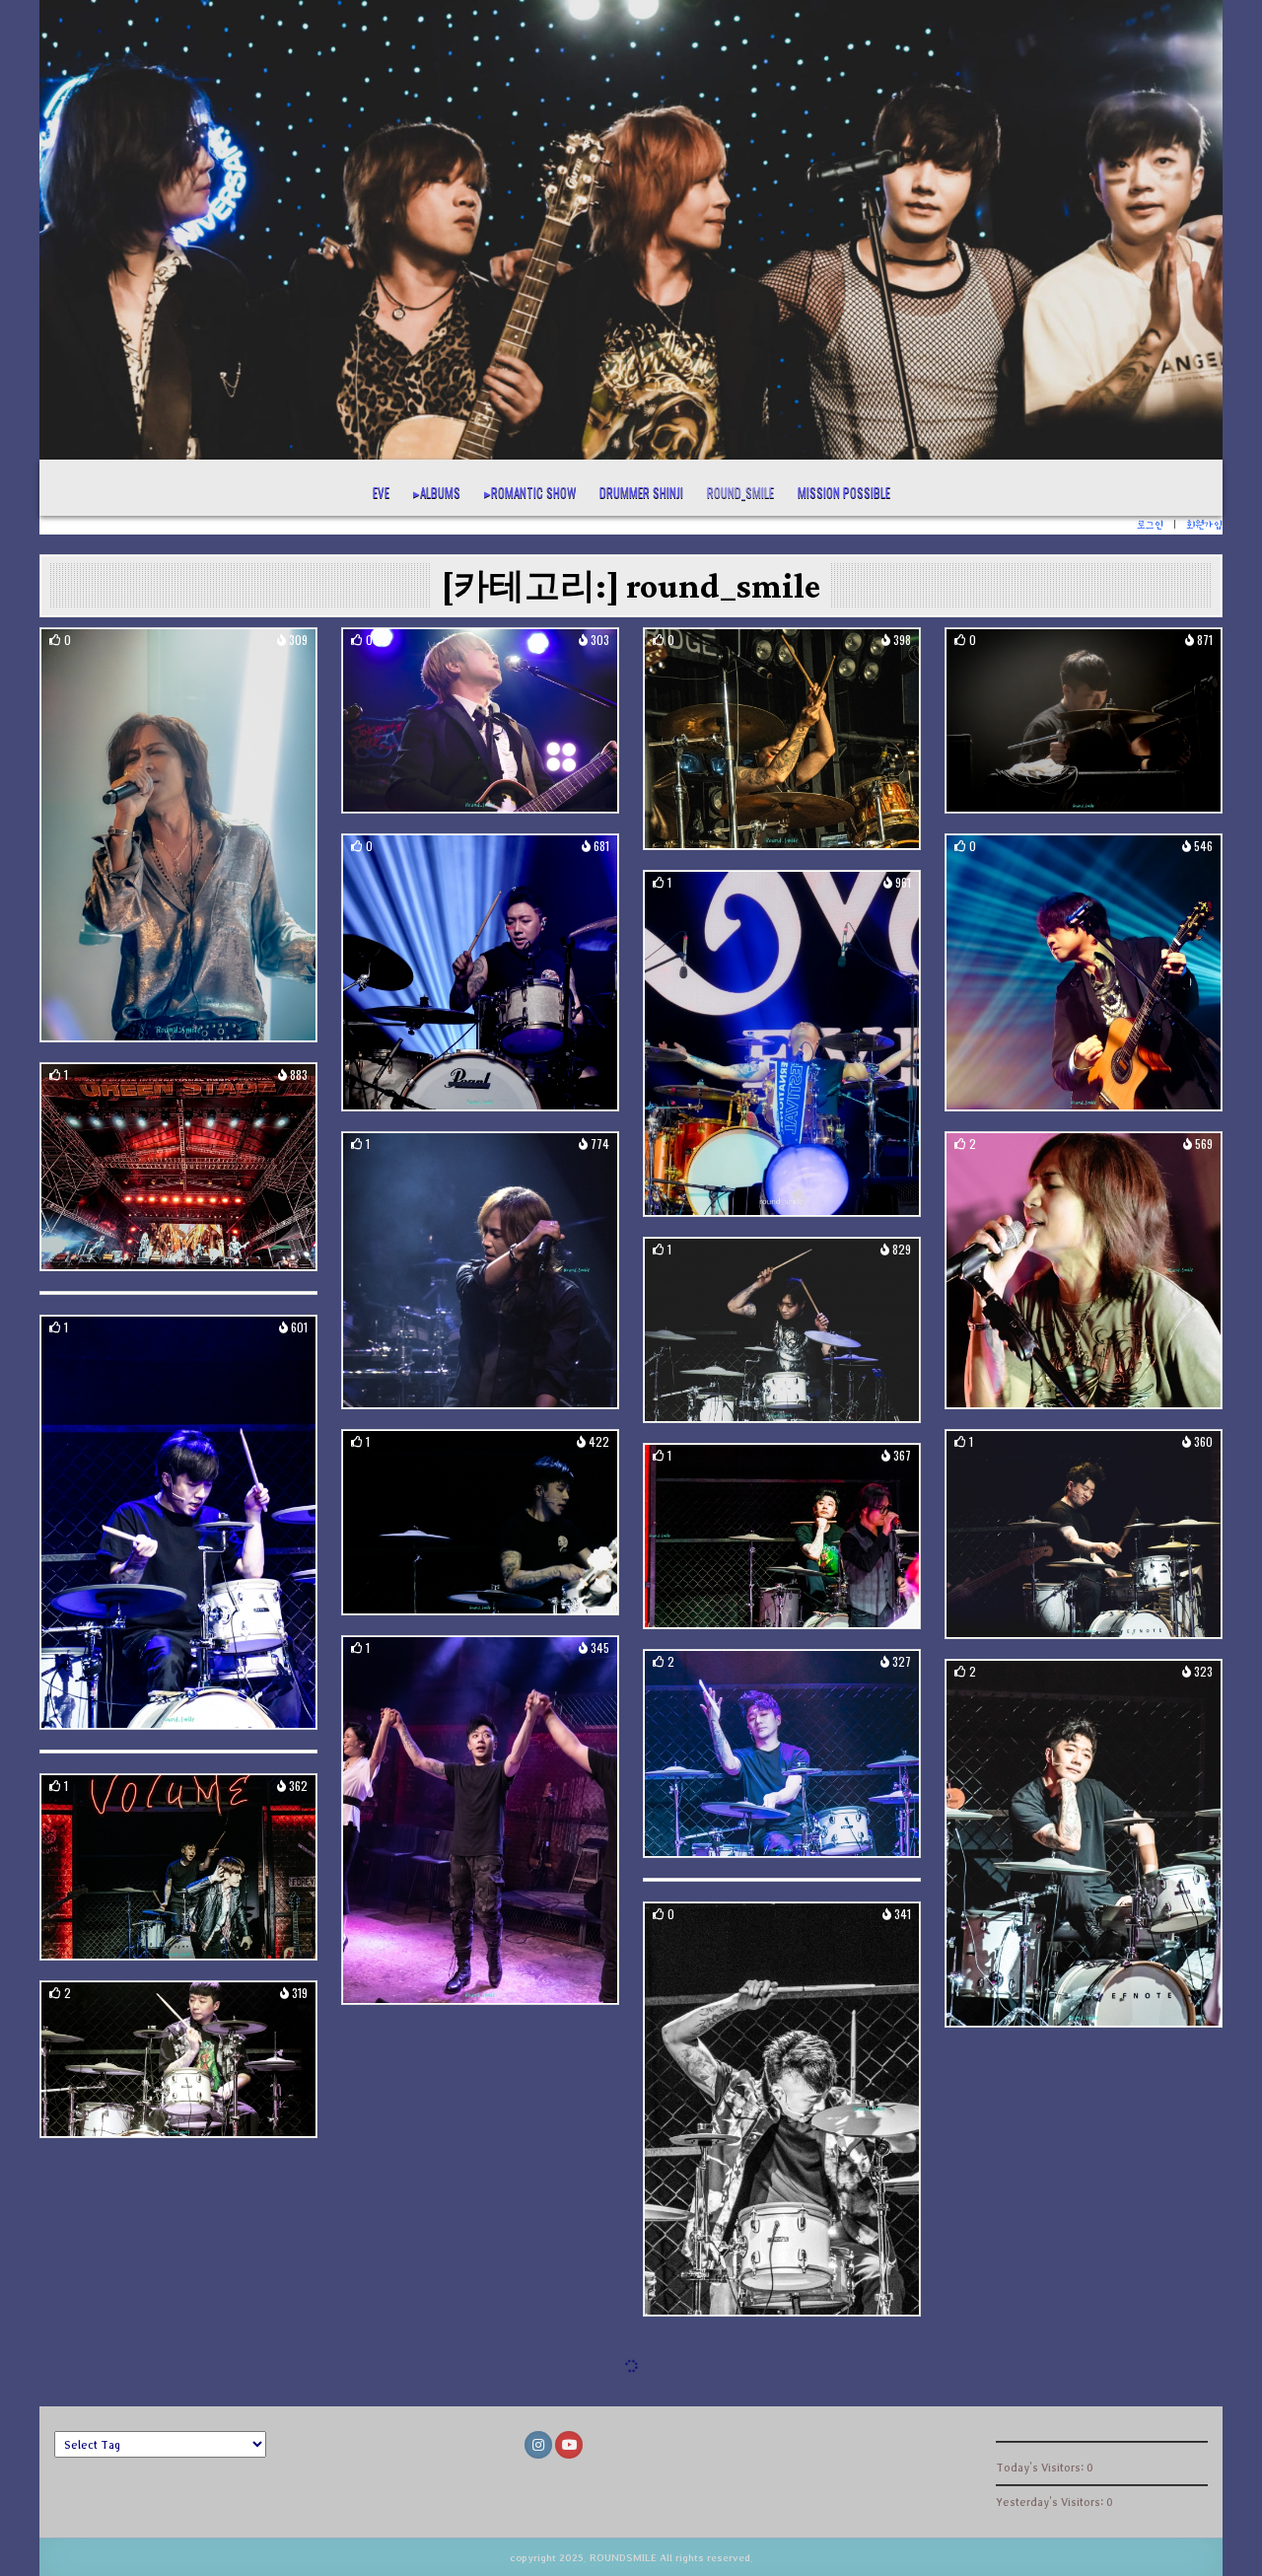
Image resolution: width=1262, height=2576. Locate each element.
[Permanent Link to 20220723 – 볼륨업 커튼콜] (178, 1522)
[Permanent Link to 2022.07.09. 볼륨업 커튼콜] (1084, 1534)
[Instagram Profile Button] (538, 2445)
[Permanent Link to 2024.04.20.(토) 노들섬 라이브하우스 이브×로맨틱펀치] (480, 972)
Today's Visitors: (1041, 2467)
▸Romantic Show (530, 492)
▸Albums (437, 492)
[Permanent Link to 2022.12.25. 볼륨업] (782, 1330)
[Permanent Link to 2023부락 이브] (178, 1167)
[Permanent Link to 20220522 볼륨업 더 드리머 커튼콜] (782, 2109)
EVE (381, 492)
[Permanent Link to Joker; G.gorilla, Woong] (480, 720)
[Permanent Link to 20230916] (480, 1270)
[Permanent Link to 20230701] (1084, 1270)
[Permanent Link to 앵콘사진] (178, 835)
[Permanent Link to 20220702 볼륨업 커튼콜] (782, 1536)
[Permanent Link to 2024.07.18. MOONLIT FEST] (1084, 720)
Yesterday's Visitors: (1051, 2502)
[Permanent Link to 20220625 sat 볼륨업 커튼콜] (480, 1820)
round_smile (740, 492)
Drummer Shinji (641, 492)
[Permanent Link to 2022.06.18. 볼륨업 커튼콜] (782, 1754)
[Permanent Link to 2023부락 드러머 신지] (782, 1043)
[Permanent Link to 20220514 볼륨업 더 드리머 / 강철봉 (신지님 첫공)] (178, 2059)
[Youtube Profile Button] (569, 2445)
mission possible (844, 492)
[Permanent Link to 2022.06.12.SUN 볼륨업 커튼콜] (1084, 1844)
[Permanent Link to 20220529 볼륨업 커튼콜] (178, 1866)
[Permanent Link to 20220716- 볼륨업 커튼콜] (480, 1522)
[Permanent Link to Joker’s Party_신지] (782, 739)
